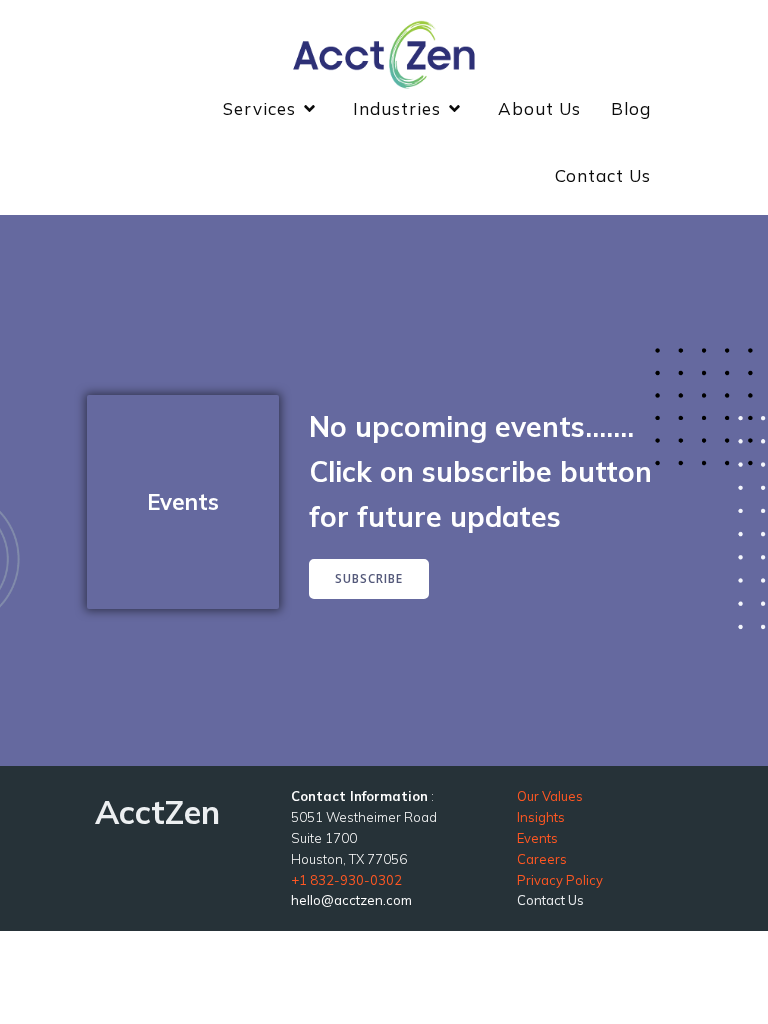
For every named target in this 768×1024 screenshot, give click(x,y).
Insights (541, 817)
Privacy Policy (560, 880)
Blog (631, 108)
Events (537, 838)
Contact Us (603, 175)
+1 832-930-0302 (346, 880)
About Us (539, 108)
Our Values (550, 796)
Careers (542, 859)
